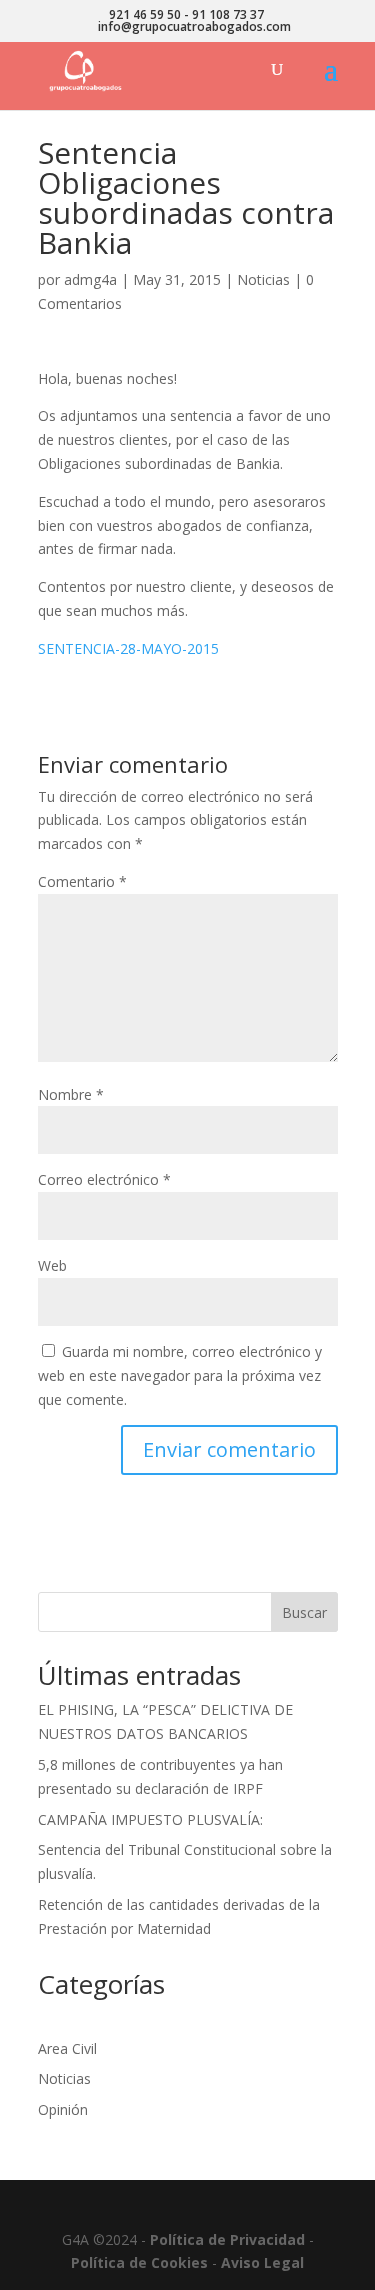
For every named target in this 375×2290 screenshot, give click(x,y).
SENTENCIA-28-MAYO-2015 (128, 648)
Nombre (71, 1094)
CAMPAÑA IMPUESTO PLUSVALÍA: (150, 1819)
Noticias (263, 279)
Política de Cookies (139, 2262)
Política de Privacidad (227, 2239)
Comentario (82, 881)
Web (52, 1265)
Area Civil (67, 2048)
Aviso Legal (262, 2262)
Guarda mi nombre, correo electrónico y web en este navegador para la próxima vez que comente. (180, 1375)
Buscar (304, 1612)
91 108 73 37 (228, 14)
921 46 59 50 (145, 14)
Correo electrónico (104, 1179)
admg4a (90, 279)
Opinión (63, 2109)
